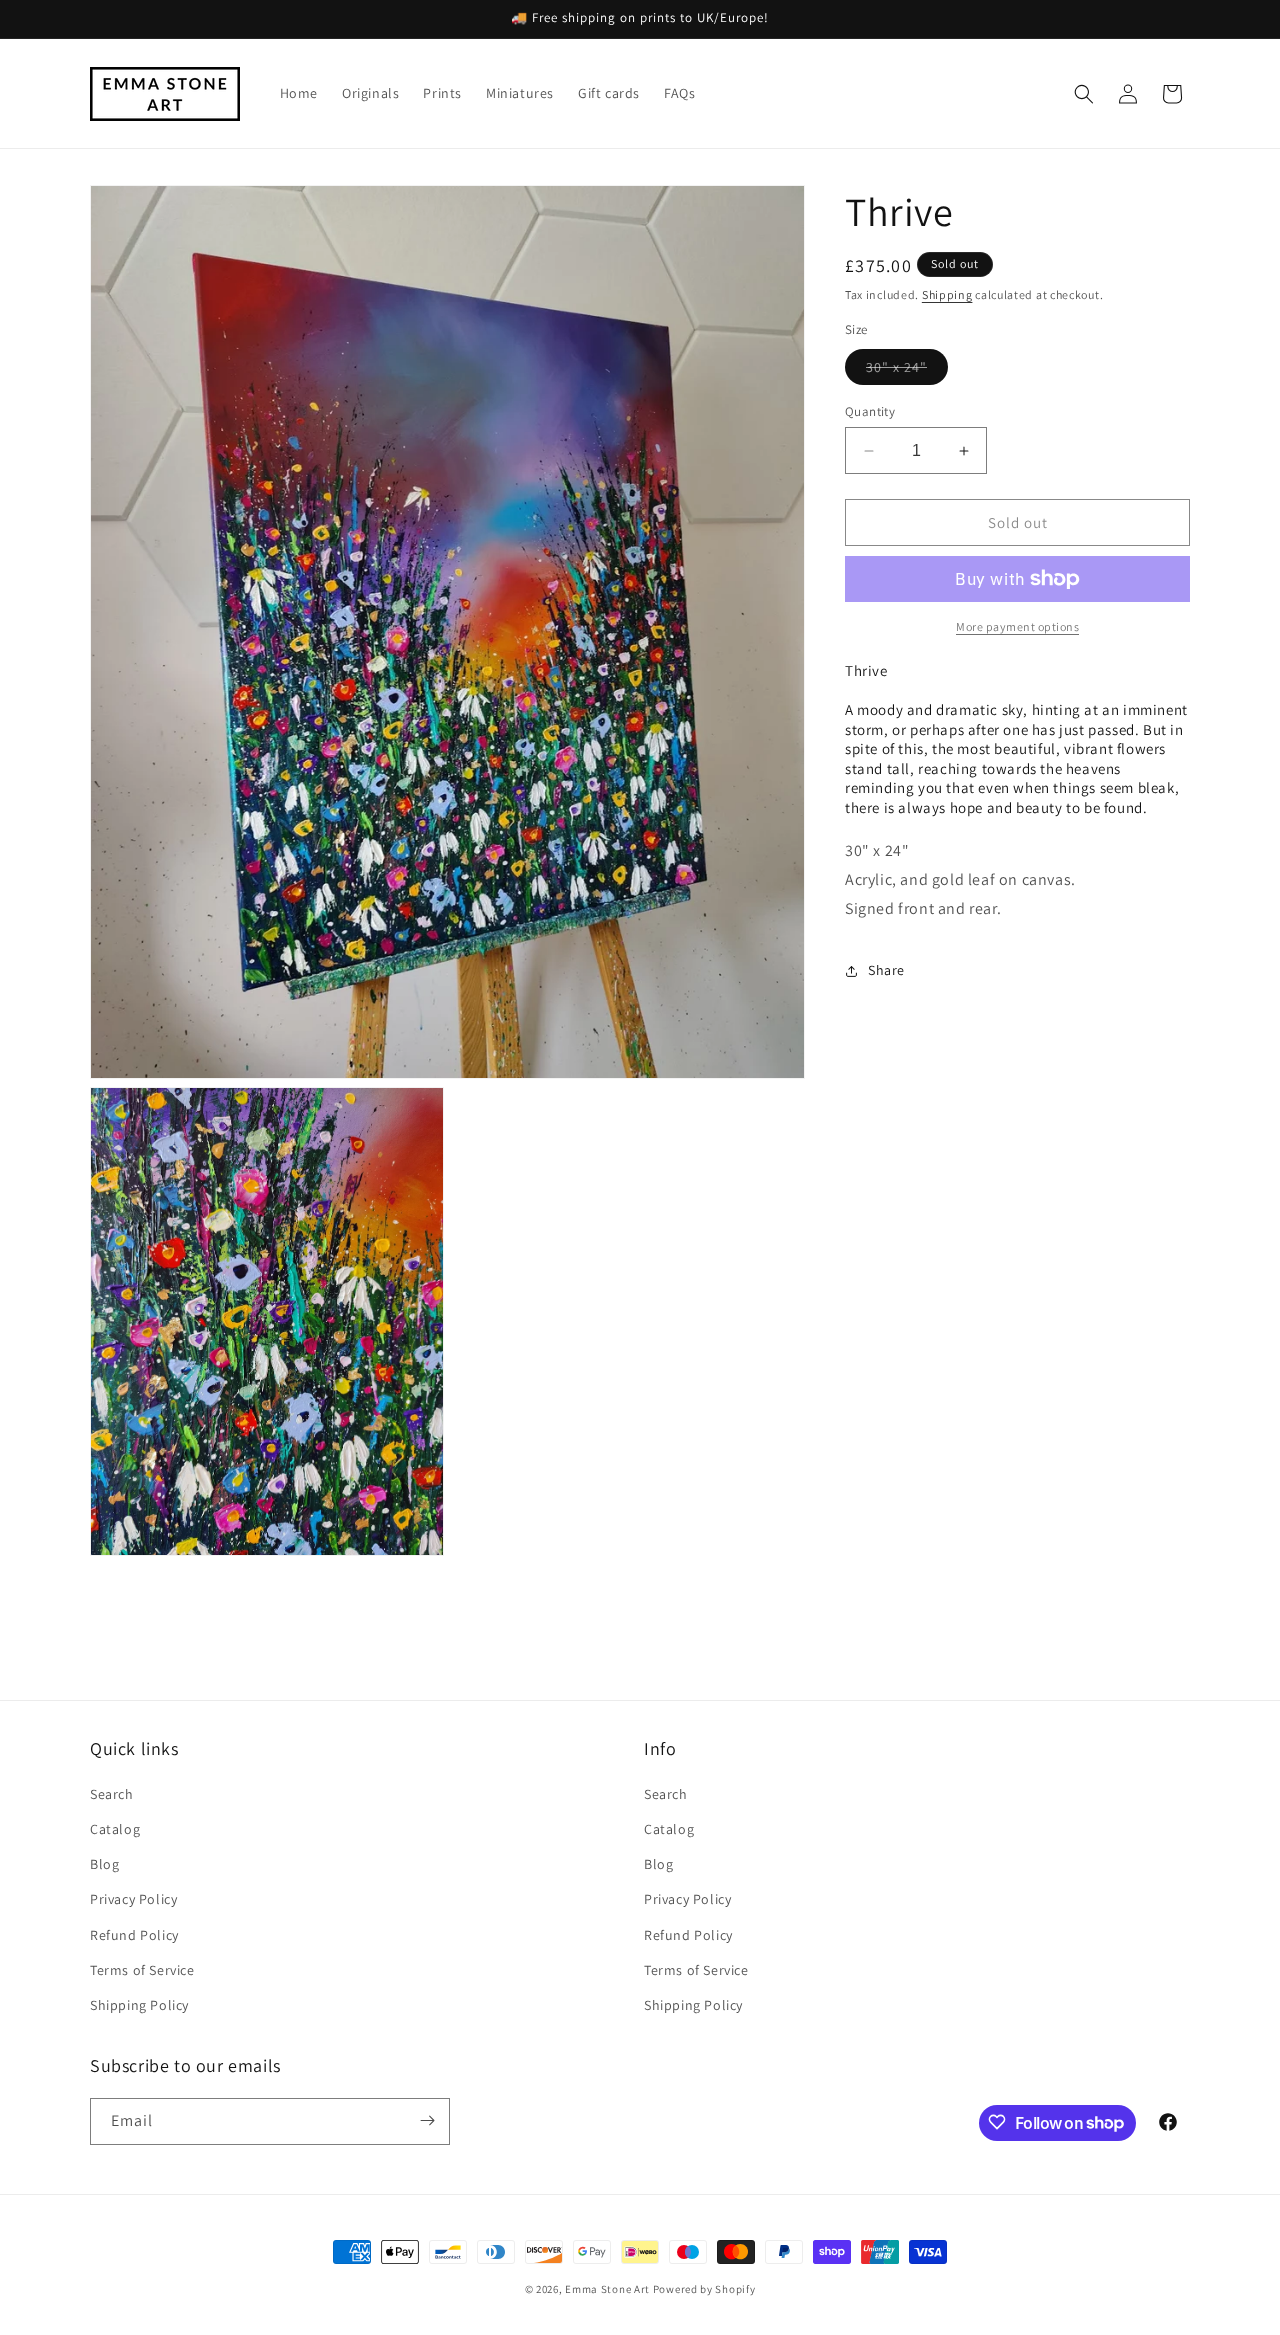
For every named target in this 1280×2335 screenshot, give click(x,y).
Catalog (115, 1830)
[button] (1084, 94)
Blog (104, 1865)
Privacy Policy (133, 1900)
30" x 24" (907, 371)
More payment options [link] (1017, 626)
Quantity (870, 411)
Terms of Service (142, 1970)
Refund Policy (134, 1935)
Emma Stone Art (607, 2289)
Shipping (947, 294)
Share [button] (886, 970)
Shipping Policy (139, 2005)
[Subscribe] (427, 2120)
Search (112, 1794)
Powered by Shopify (704, 2289)
